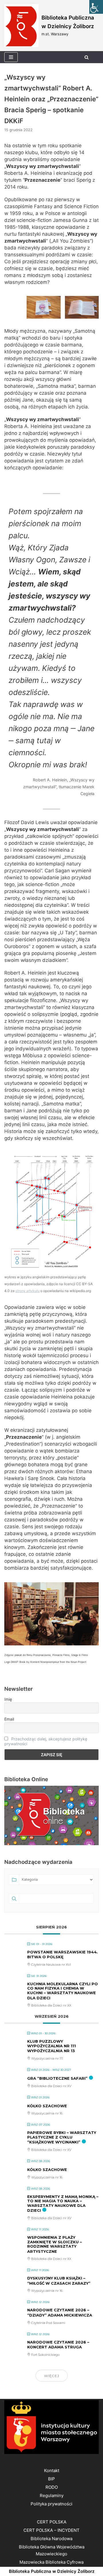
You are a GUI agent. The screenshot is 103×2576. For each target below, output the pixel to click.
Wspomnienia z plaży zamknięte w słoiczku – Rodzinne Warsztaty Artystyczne (55, 2244)
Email (9, 1719)
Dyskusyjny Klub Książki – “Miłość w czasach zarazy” (59, 2281)
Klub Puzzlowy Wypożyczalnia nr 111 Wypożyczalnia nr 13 (51, 2046)
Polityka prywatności (51, 2504)
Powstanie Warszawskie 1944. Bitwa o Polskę (63, 1955)
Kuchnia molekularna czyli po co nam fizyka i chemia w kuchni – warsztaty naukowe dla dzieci (63, 1991)
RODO (52, 2487)
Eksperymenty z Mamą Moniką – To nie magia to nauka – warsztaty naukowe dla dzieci (63, 2204)
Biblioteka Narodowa (51, 2539)
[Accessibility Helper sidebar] (96, 7)
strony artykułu (27, 1291)
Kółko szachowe (47, 2106)
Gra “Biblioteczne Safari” (57, 2078)
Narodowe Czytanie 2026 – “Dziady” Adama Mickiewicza (60, 2312)
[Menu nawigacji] (11, 57)
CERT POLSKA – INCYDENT (51, 2530)
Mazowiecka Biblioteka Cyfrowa (51, 2562)
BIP (51, 2479)
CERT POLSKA (52, 2522)
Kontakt (52, 2471)
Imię (8, 1699)
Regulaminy (52, 2495)
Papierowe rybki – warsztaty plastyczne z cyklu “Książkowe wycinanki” (62, 2137)
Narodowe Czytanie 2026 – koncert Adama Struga (58, 2345)
